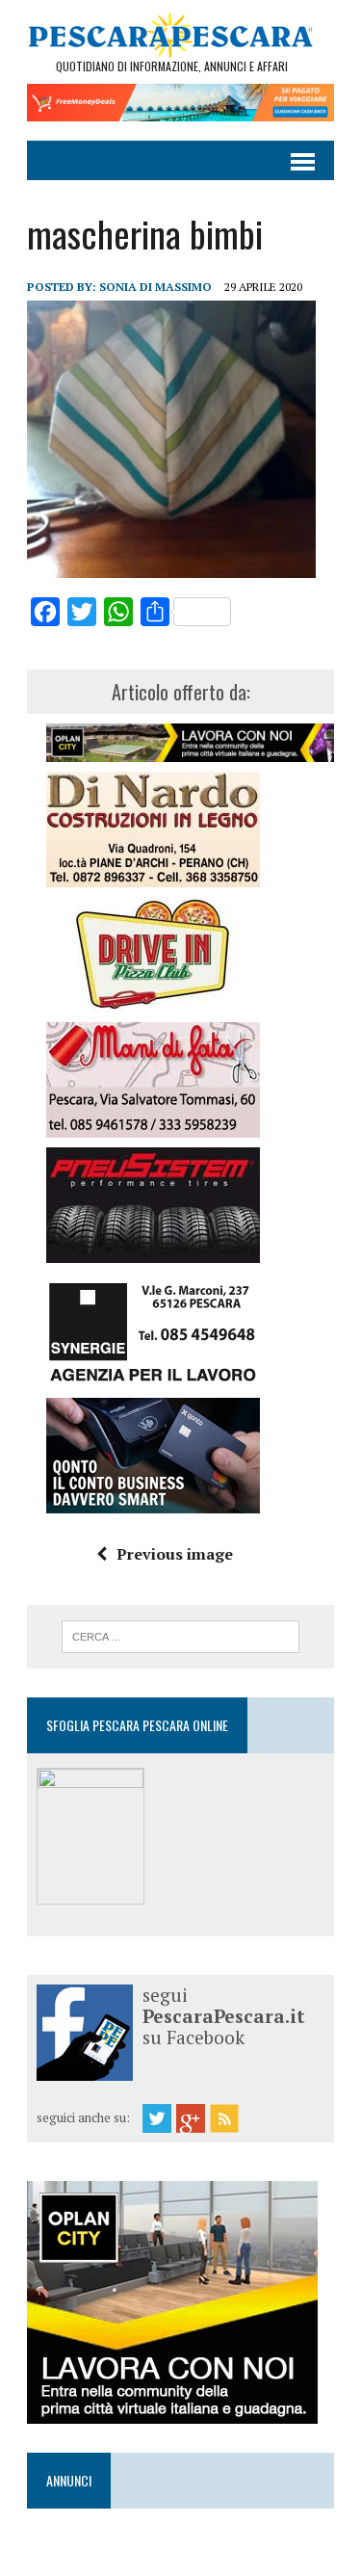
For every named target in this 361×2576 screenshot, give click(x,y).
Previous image (175, 1554)
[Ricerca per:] (180, 1635)
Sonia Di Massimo (155, 287)
